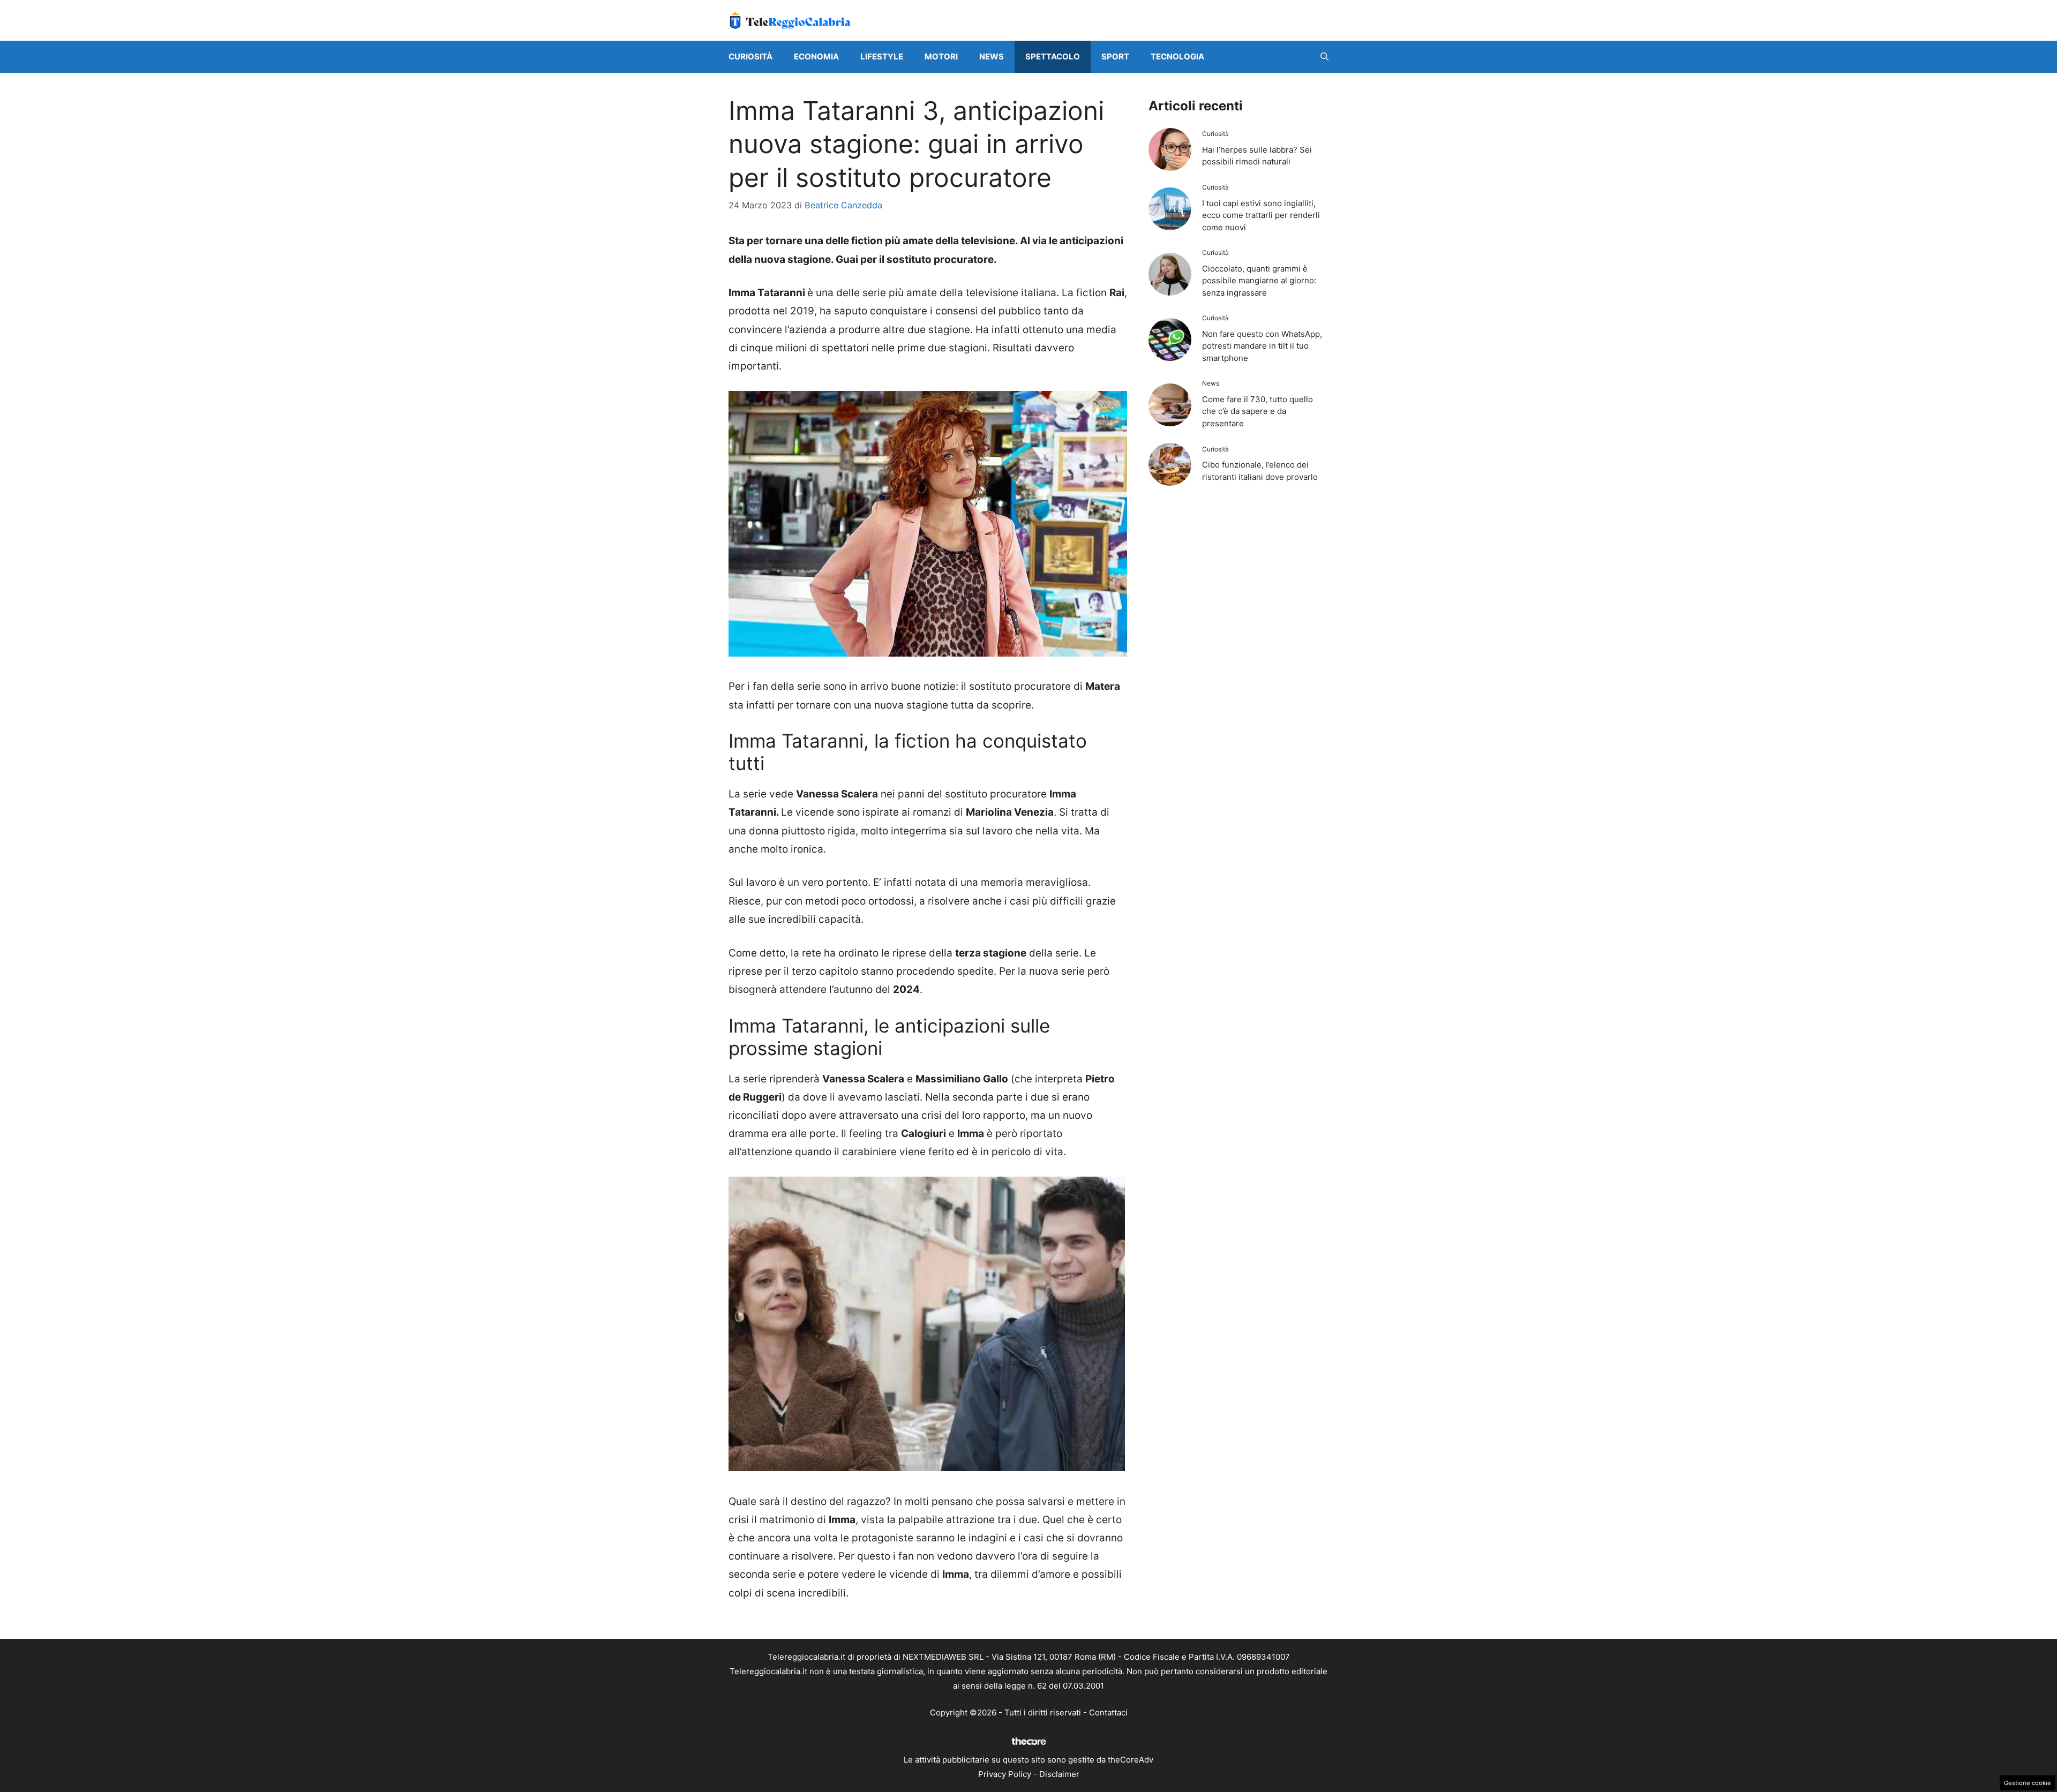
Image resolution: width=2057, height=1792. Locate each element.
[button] (1324, 57)
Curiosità (750, 57)
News (992, 57)
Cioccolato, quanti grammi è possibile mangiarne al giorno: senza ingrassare (1259, 281)
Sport (1115, 57)
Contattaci (1108, 1712)
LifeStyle (882, 57)
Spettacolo (1053, 57)
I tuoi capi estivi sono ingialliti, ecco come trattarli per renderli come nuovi (1261, 215)
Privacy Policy (1005, 1774)
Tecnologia (1177, 57)
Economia (816, 57)
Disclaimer (1059, 1774)
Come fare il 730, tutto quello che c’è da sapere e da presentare (1258, 411)
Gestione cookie (2028, 1783)
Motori (941, 57)
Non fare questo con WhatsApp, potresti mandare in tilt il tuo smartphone (1262, 346)
